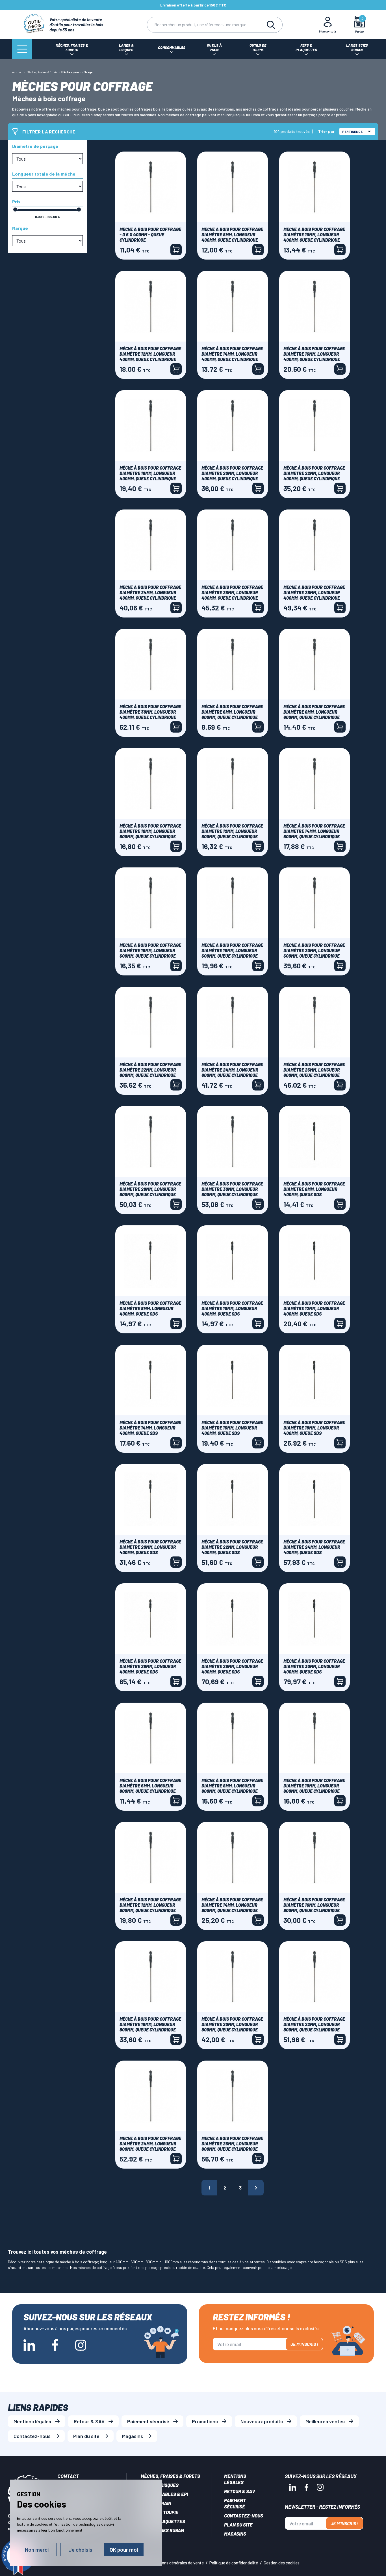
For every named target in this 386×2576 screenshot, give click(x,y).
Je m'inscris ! (304, 2344)
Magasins (133, 2436)
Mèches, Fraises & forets (170, 2476)
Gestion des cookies (282, 2563)
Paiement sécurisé (148, 2421)
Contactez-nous (32, 2436)
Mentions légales (32, 2421)
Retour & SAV (89, 2421)
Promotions (205, 2421)
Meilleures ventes (325, 2421)
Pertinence (352, 131)
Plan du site (86, 2436)
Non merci (37, 2550)
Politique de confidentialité (234, 2563)
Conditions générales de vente (176, 2563)
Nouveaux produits (262, 2421)
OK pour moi (124, 2550)
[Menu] (22, 49)
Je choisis (80, 2550)
